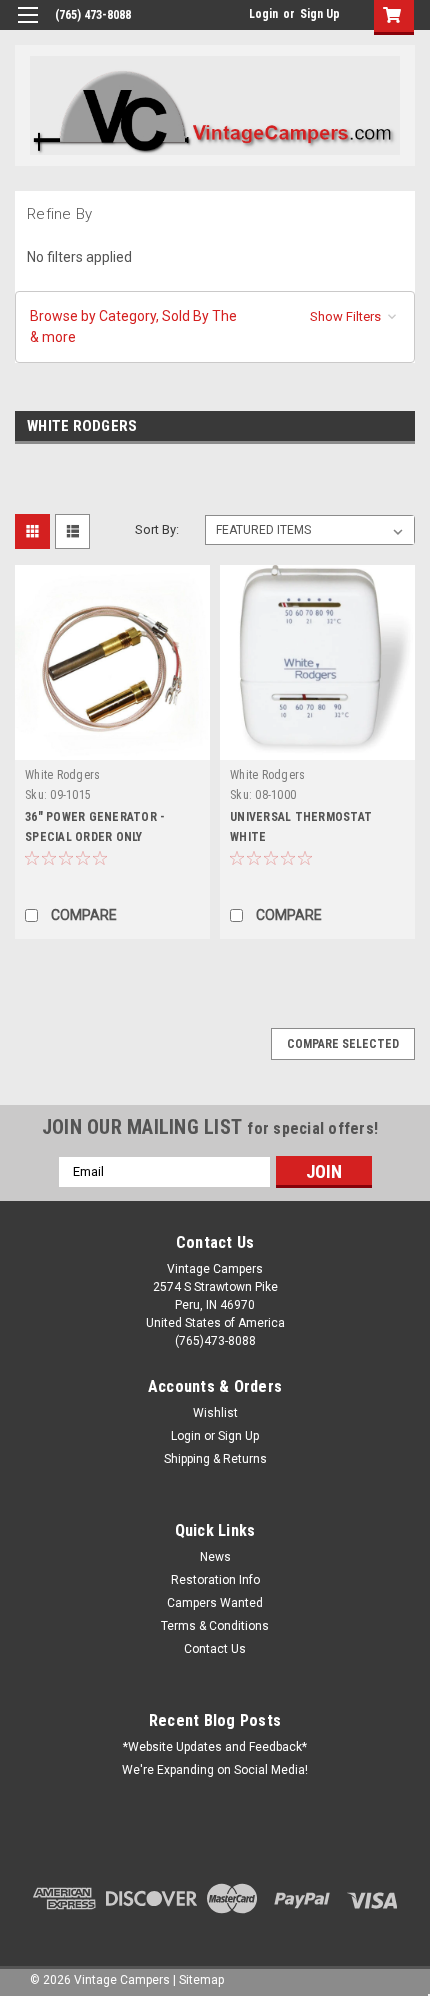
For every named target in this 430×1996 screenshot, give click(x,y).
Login (263, 14)
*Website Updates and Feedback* (215, 1747)
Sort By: (157, 529)
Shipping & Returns (215, 1459)
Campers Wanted (215, 1603)
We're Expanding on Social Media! (215, 1770)
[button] (215, 327)
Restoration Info (215, 1580)
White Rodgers (62, 775)
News (215, 1557)
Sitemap (201, 1980)
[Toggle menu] (27, 27)
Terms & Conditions (215, 1626)
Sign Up (320, 14)
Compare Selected (343, 1044)
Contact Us (215, 1649)
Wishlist (215, 1413)
